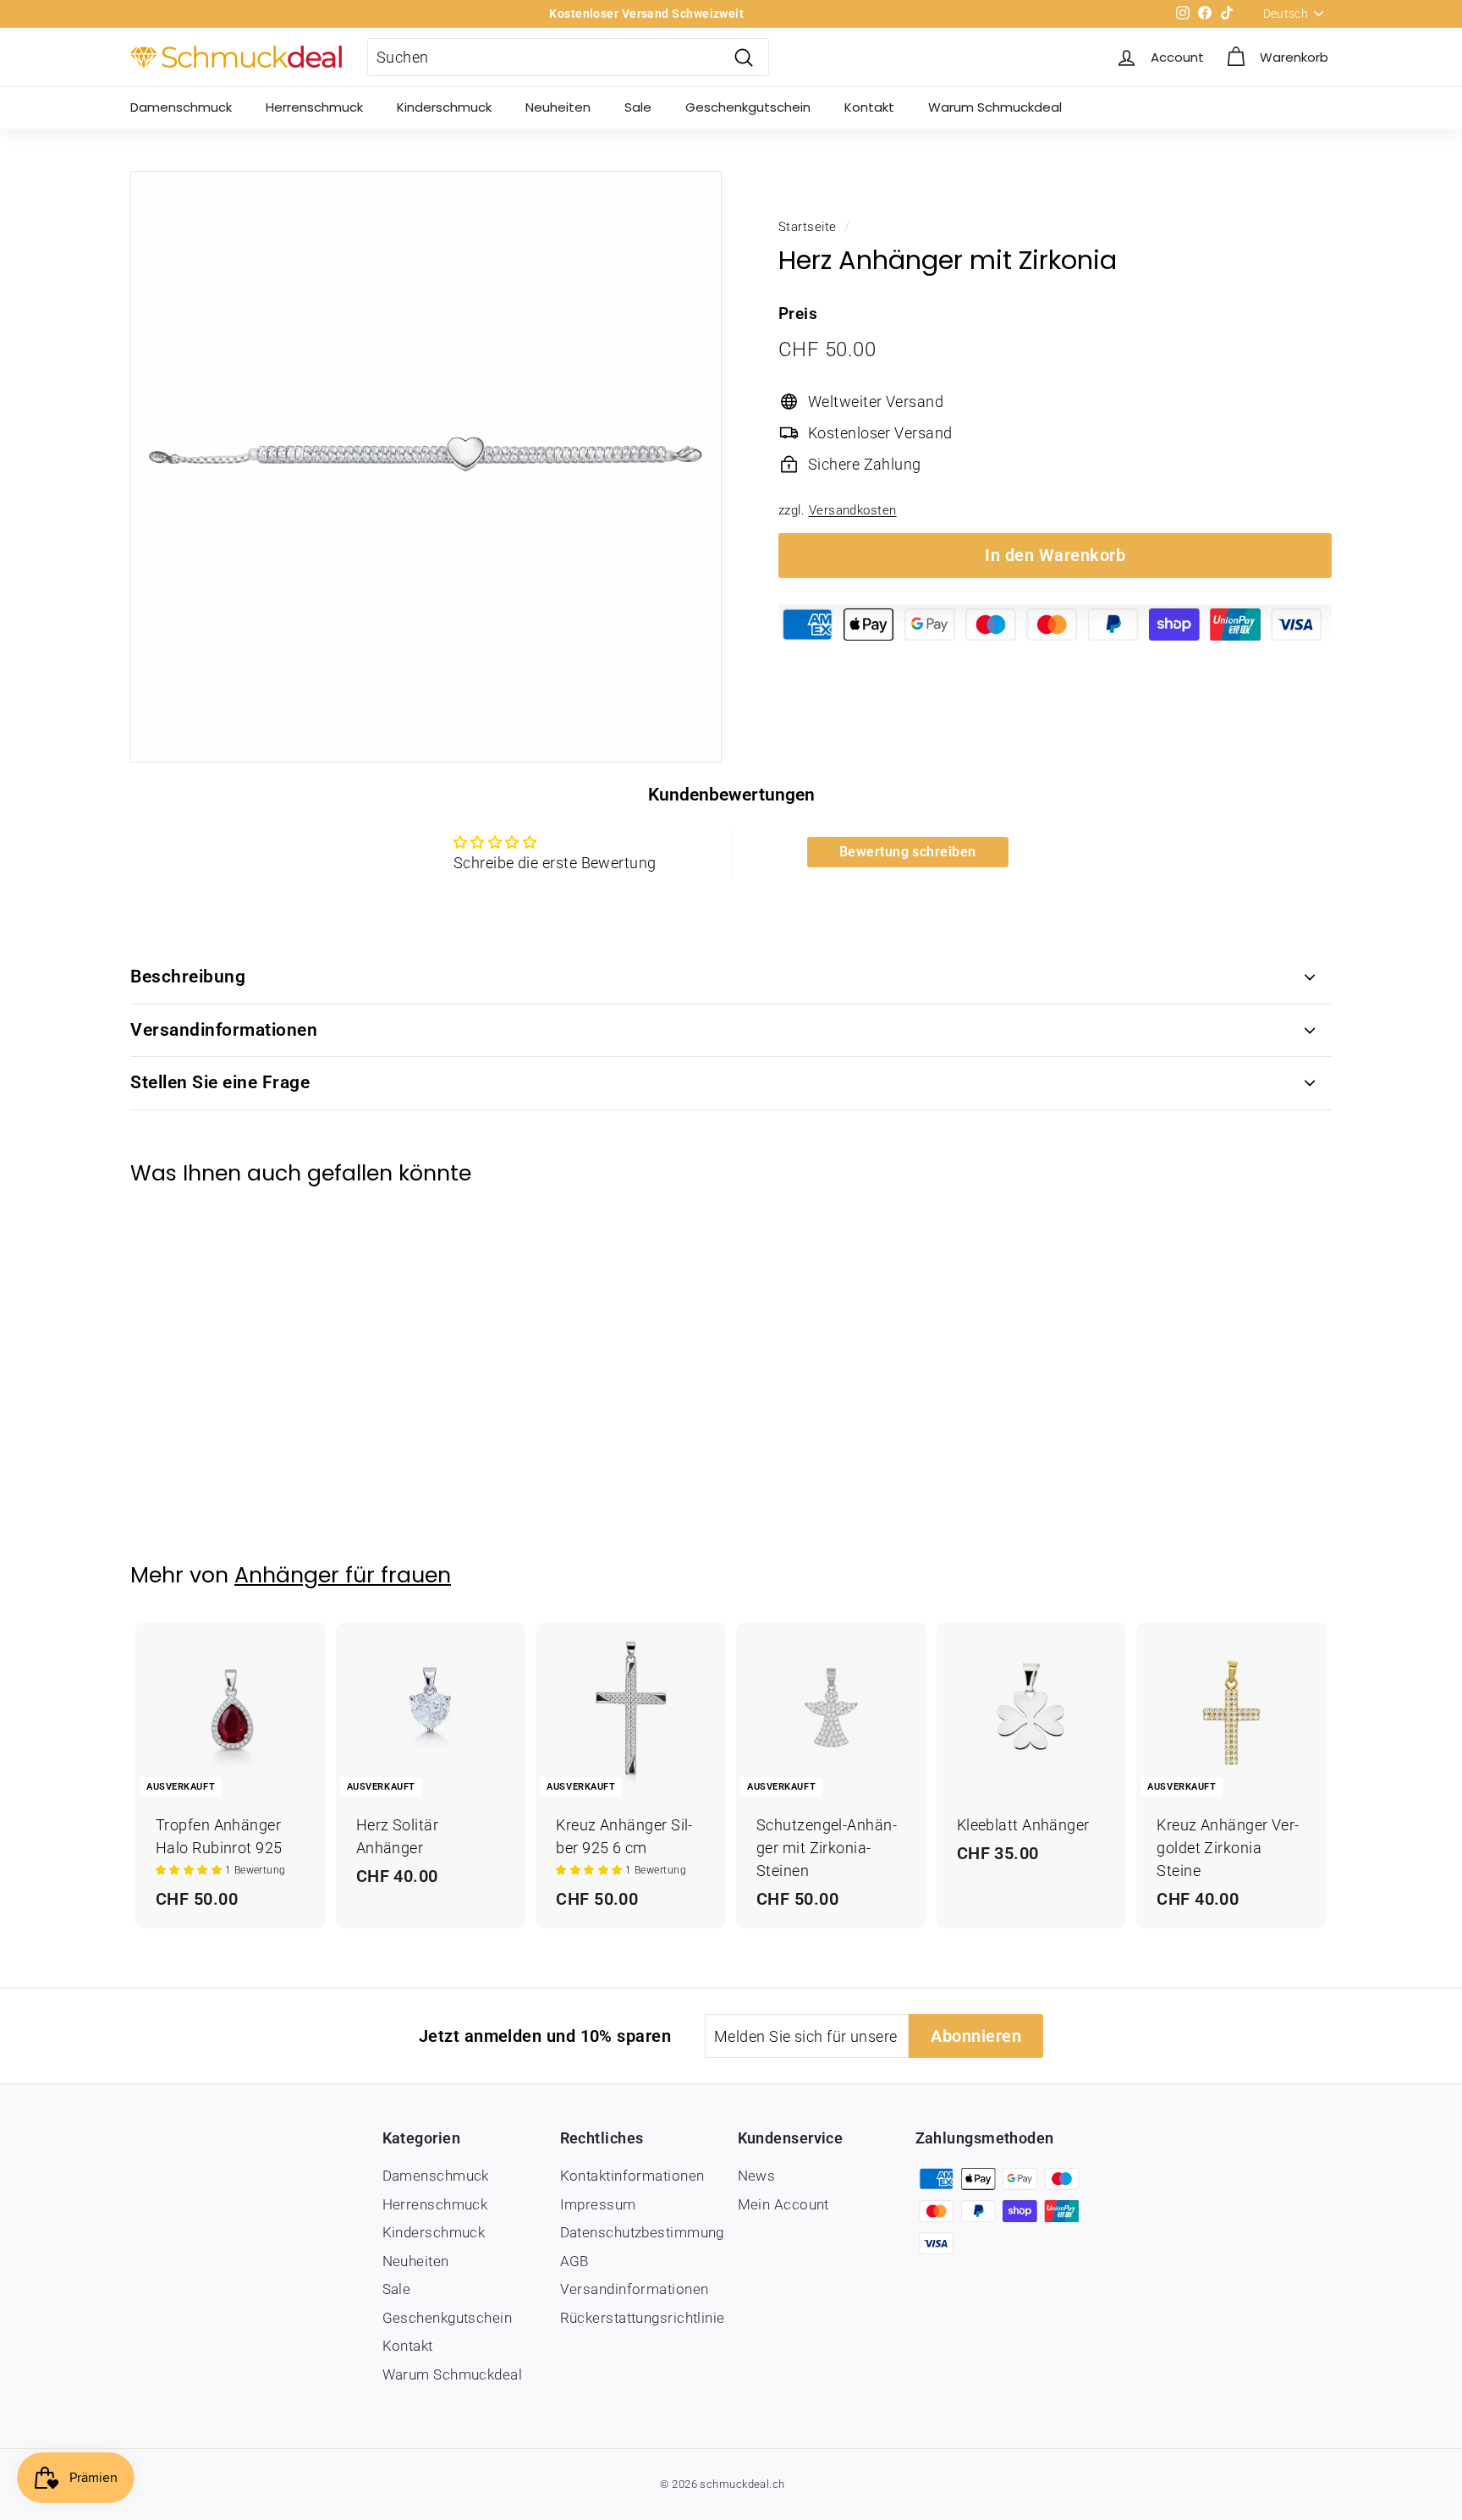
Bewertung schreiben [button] (908, 852)
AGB (574, 2261)
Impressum (598, 2204)
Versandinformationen (224, 1030)
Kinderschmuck (444, 107)
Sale (638, 107)
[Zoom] (426, 467)
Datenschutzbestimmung (642, 2232)
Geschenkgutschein (748, 107)
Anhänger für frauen (343, 1575)
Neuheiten (558, 107)
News (757, 2176)
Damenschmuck (181, 107)
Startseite (808, 227)
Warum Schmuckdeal (995, 107)
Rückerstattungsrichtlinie (643, 2318)
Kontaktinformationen (632, 2176)
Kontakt (869, 107)
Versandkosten (853, 510)
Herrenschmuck (314, 107)
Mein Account (783, 2204)
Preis (798, 314)
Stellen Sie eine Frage (220, 1082)
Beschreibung (188, 977)
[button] (190, 1870)
